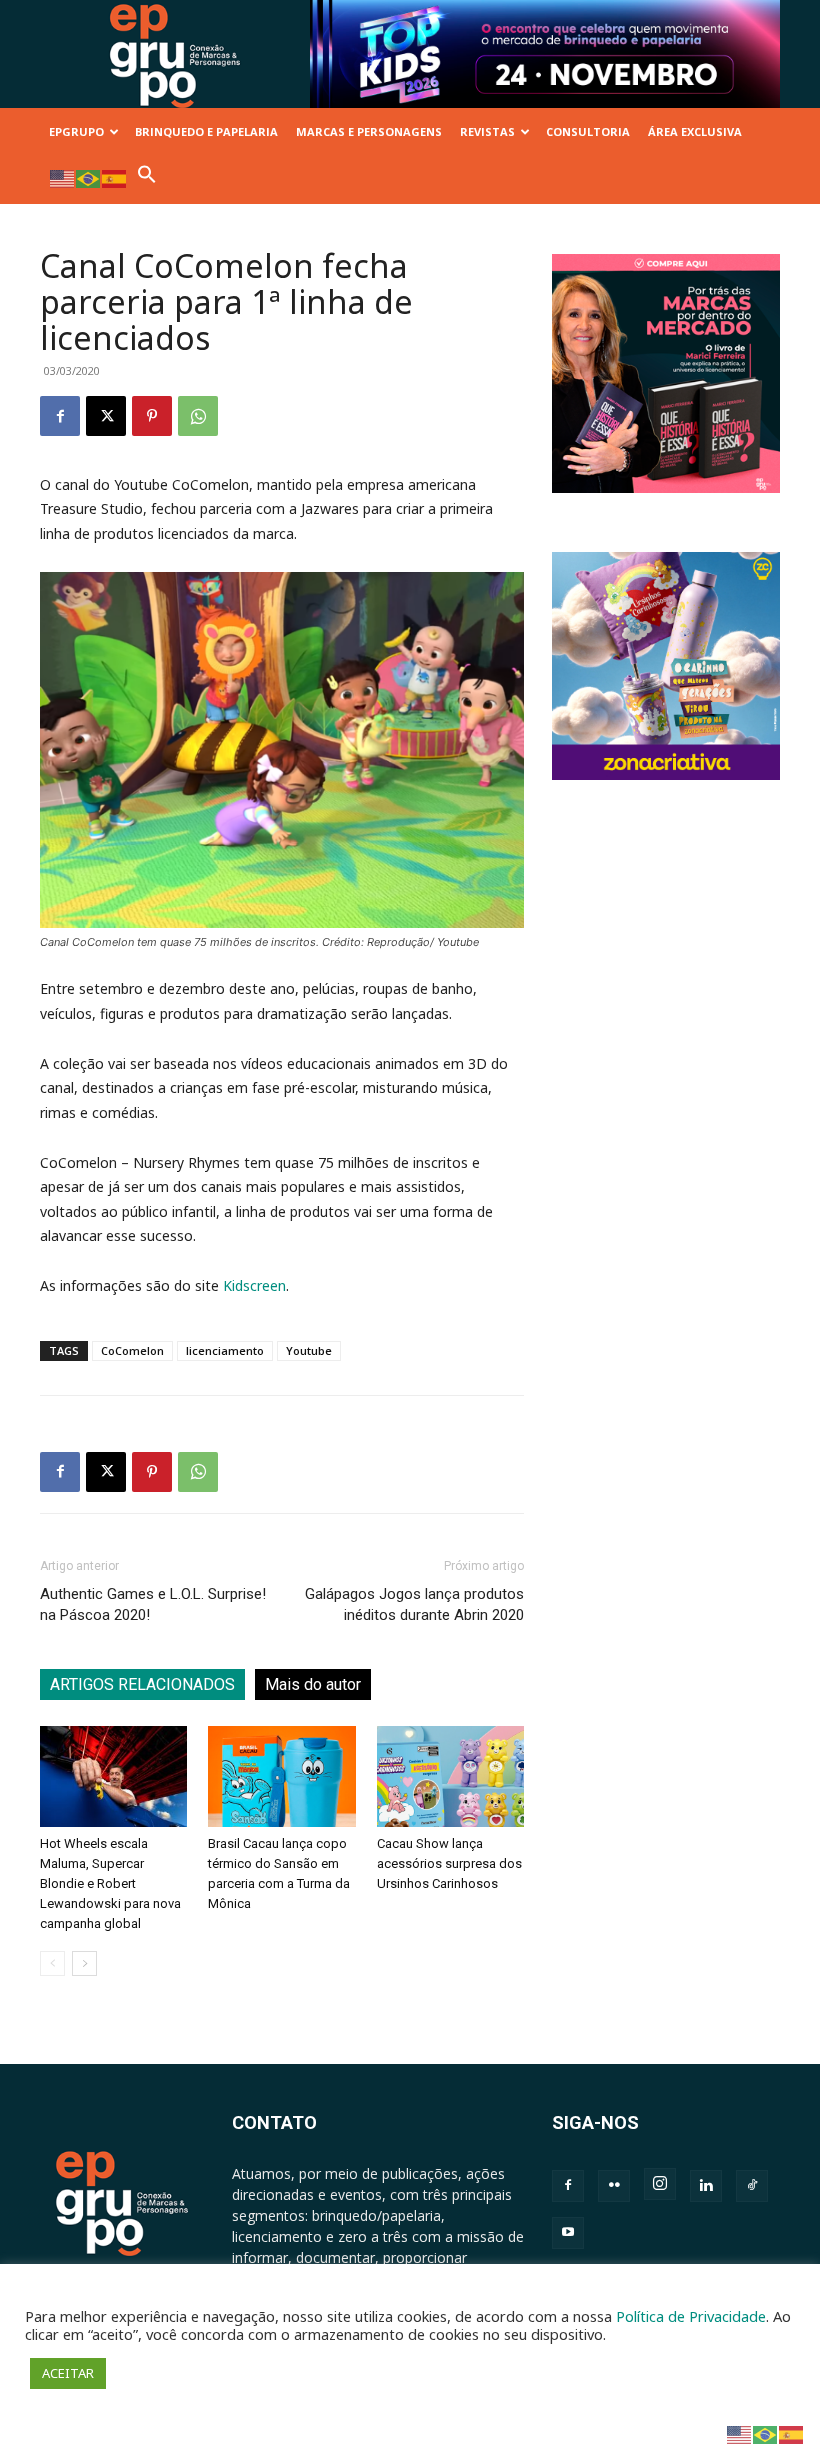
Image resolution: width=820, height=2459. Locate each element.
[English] (63, 177)
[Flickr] (614, 2186)
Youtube (309, 1350)
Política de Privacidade (691, 2316)
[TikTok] (752, 2186)
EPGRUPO (76, 131)
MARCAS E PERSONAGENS (369, 131)
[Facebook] (60, 416)
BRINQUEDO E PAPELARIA (206, 131)
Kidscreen (254, 1285)
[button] (147, 179)
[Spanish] (115, 177)
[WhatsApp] (198, 416)
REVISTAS (487, 131)
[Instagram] (660, 2184)
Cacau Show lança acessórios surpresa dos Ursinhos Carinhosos (449, 1863)
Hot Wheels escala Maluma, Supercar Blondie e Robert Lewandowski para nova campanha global (110, 1883)
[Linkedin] (706, 2186)
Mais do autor (313, 1684)
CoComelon (132, 1350)
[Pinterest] (152, 416)
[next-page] (84, 1963)
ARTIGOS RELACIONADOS (142, 1684)
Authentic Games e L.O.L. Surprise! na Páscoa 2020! (153, 1604)
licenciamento (225, 1350)
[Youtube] (568, 2233)
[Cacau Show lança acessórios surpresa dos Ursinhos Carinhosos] (450, 1776)
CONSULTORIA (588, 131)
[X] (106, 416)
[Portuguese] (89, 177)
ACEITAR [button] (68, 2373)
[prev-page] (52, 1963)
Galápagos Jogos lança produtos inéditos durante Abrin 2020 (414, 1604)
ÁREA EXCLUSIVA (695, 131)
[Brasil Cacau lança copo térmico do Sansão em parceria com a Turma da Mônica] (281, 1776)
